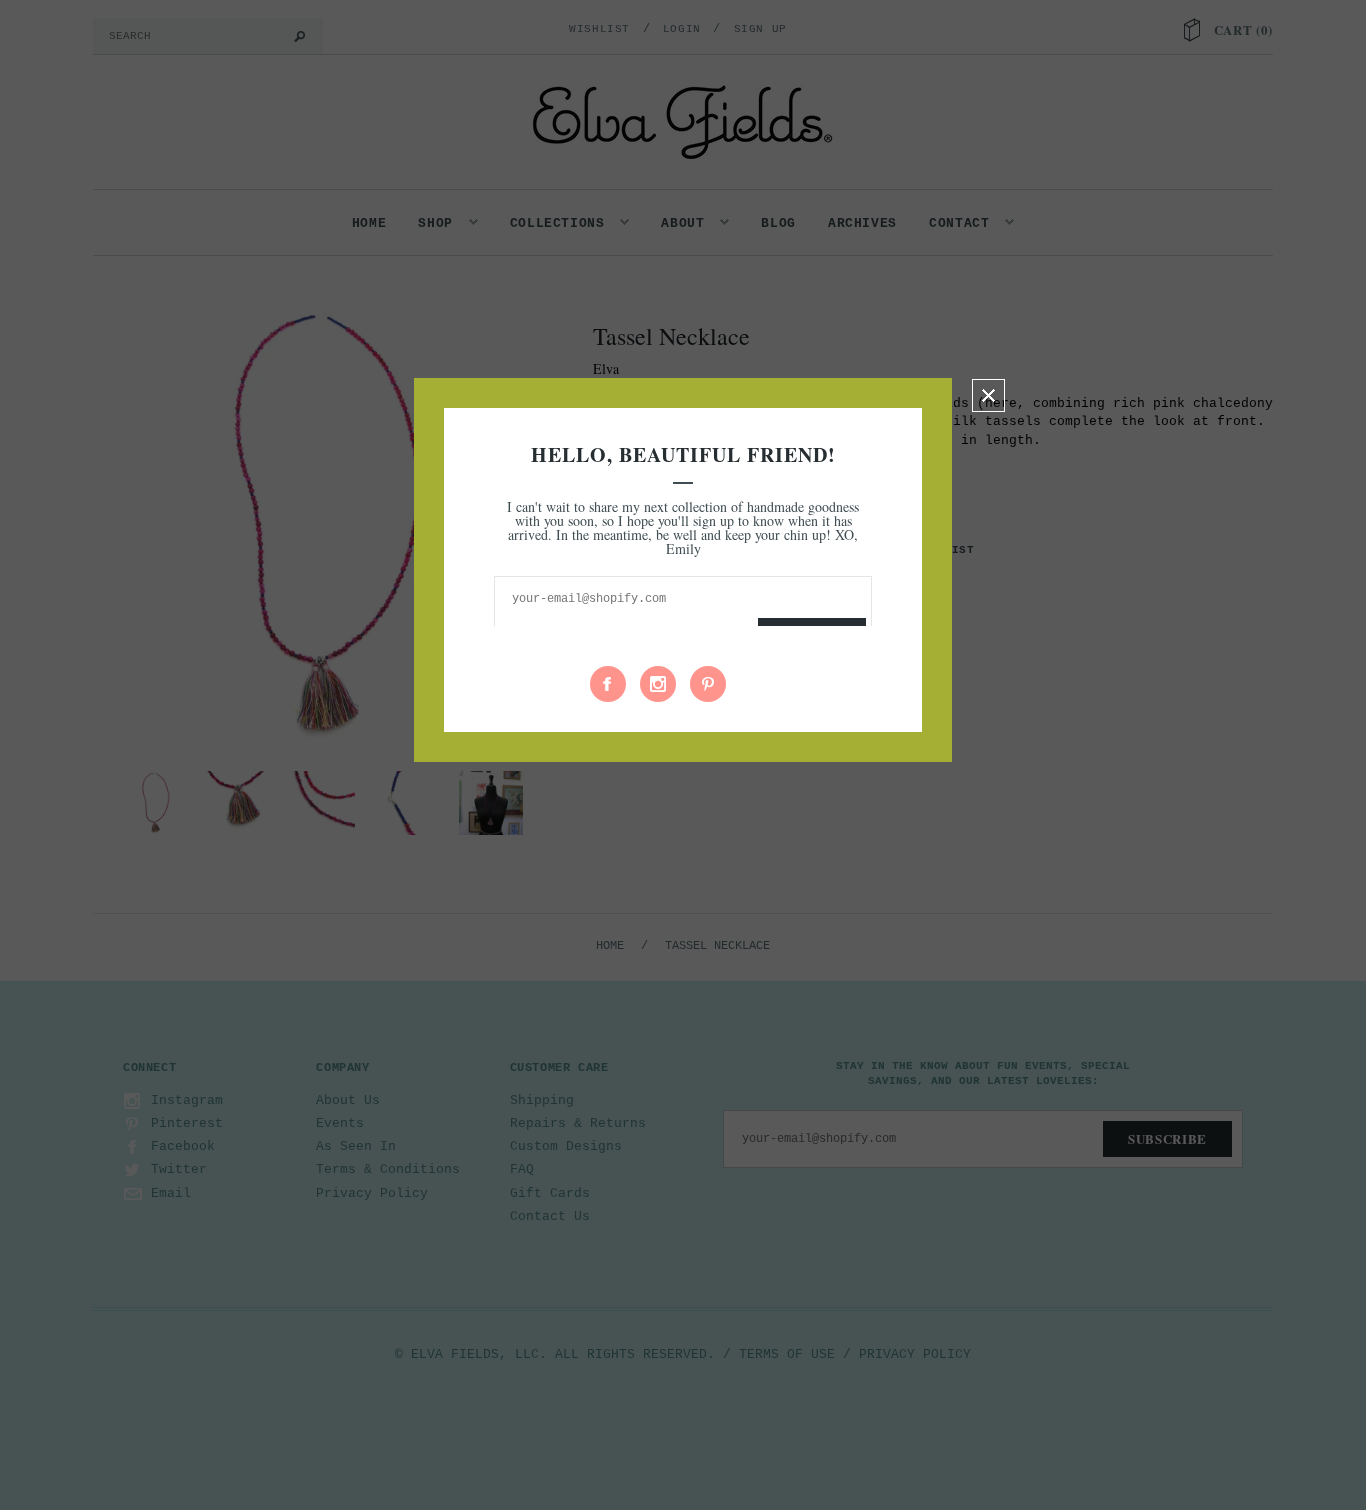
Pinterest (708, 684)
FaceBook (608, 684)
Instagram (658, 684)
